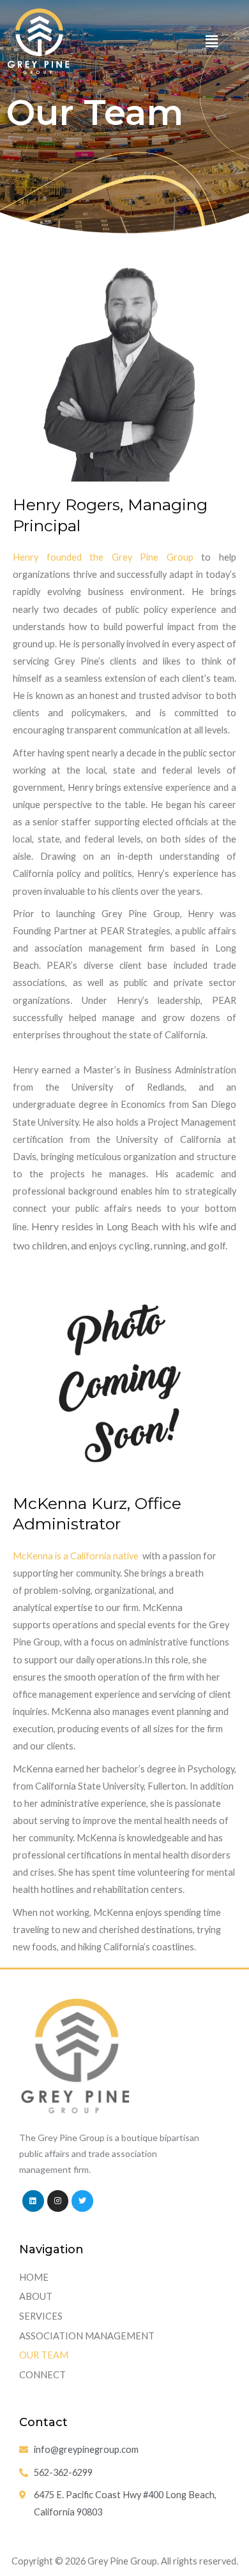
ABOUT (36, 2296)
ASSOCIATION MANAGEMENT (87, 2336)
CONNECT (42, 2375)
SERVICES (41, 2316)
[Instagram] (58, 2201)
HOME (34, 2277)
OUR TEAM (44, 2355)
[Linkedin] (33, 2201)
